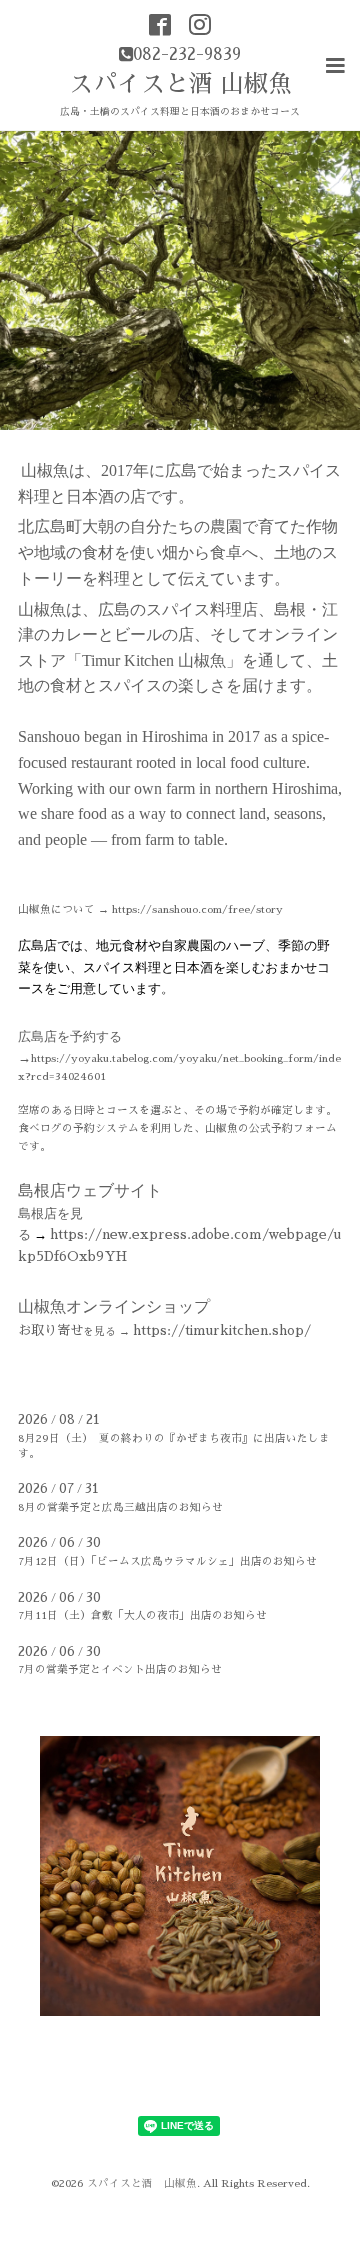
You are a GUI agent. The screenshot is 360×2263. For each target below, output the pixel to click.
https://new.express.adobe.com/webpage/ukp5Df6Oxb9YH (179, 1235)
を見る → (164, 1331)
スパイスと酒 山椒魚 (180, 84)
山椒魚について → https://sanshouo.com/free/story (150, 909)
